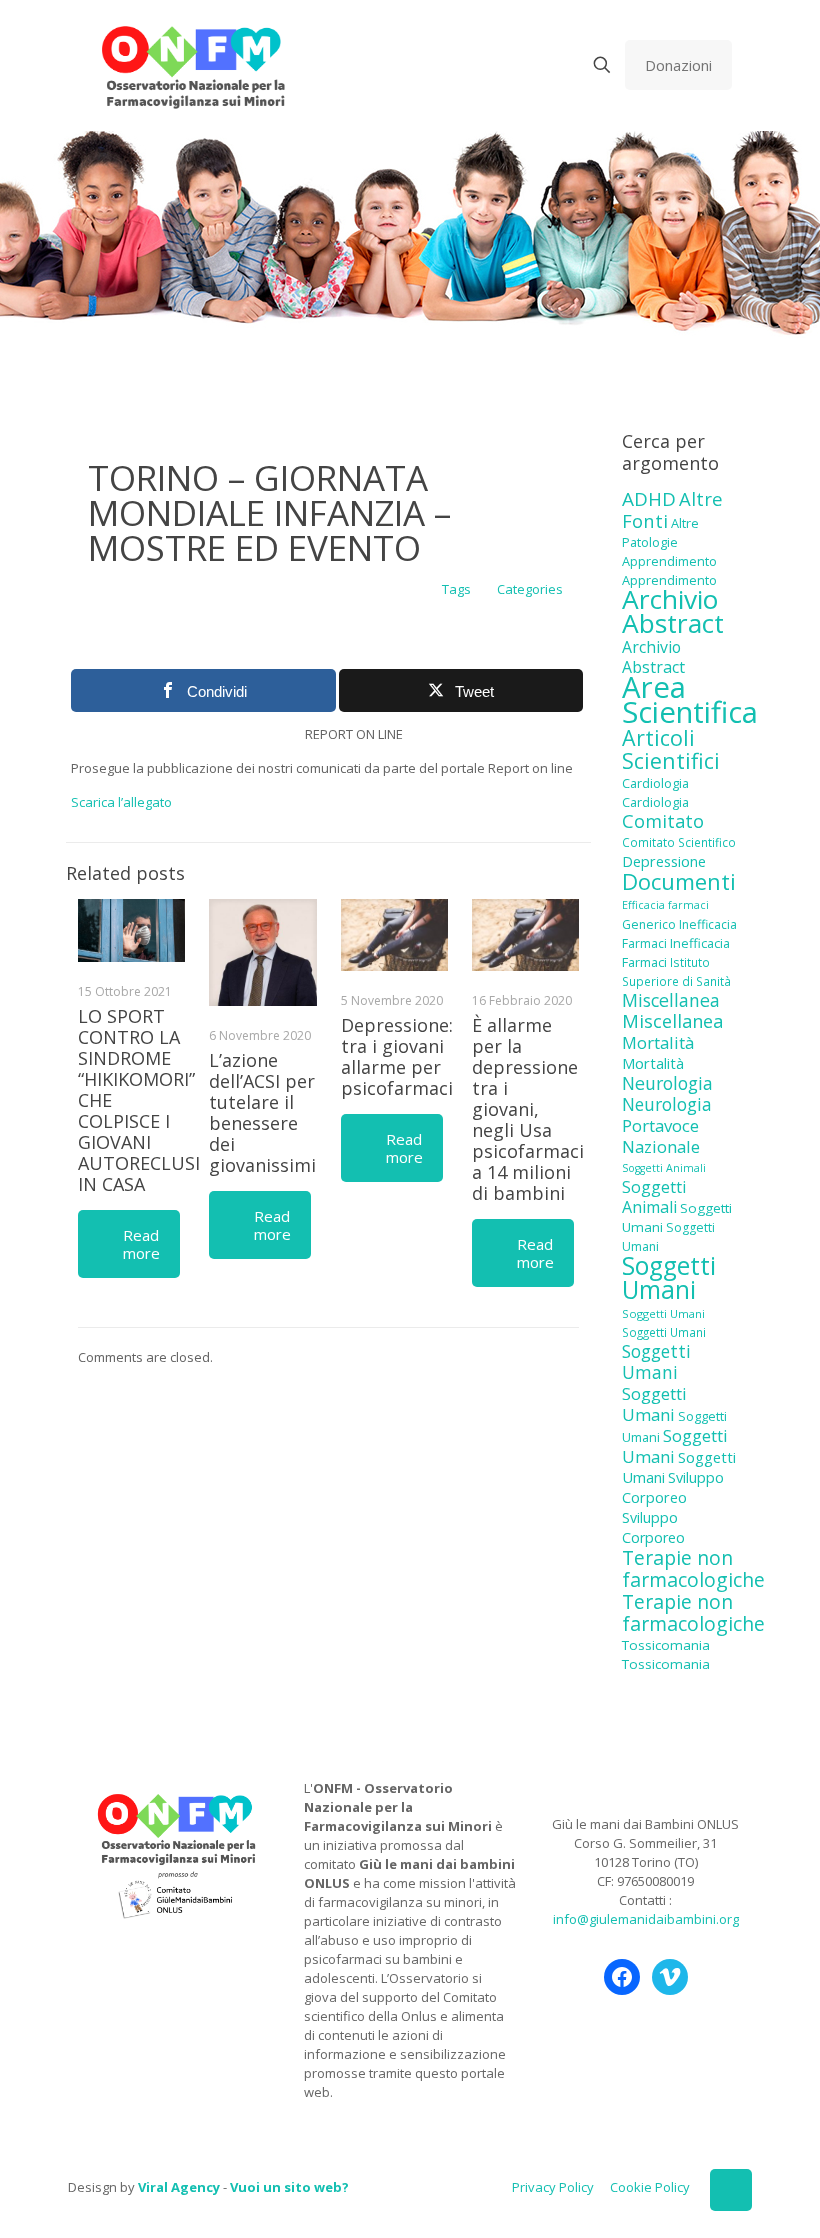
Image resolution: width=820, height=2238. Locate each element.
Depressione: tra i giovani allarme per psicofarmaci (397, 1056)
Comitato (663, 821)
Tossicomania (666, 1645)
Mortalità (658, 1042)
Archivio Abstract (673, 611)
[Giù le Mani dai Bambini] (192, 65)
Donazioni (678, 65)
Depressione (664, 861)
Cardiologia (655, 783)
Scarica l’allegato (121, 802)
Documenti (679, 881)
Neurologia (667, 1083)
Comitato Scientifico (679, 842)
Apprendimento (669, 561)
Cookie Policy (650, 2187)
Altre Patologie (660, 532)
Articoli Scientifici (671, 749)
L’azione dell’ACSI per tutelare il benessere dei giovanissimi (262, 1112)
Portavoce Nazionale (661, 1136)
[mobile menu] (532, 65)
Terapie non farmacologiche (693, 1568)
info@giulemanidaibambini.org (646, 1919)
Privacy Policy (553, 2187)
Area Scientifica (690, 699)
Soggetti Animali (664, 1168)
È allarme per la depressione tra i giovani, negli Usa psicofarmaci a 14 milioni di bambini (528, 1109)
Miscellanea (671, 1000)
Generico (649, 924)
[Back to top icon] (731, 2190)
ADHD (649, 499)
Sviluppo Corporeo (673, 1487)
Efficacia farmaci (665, 905)
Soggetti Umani (669, 1277)
